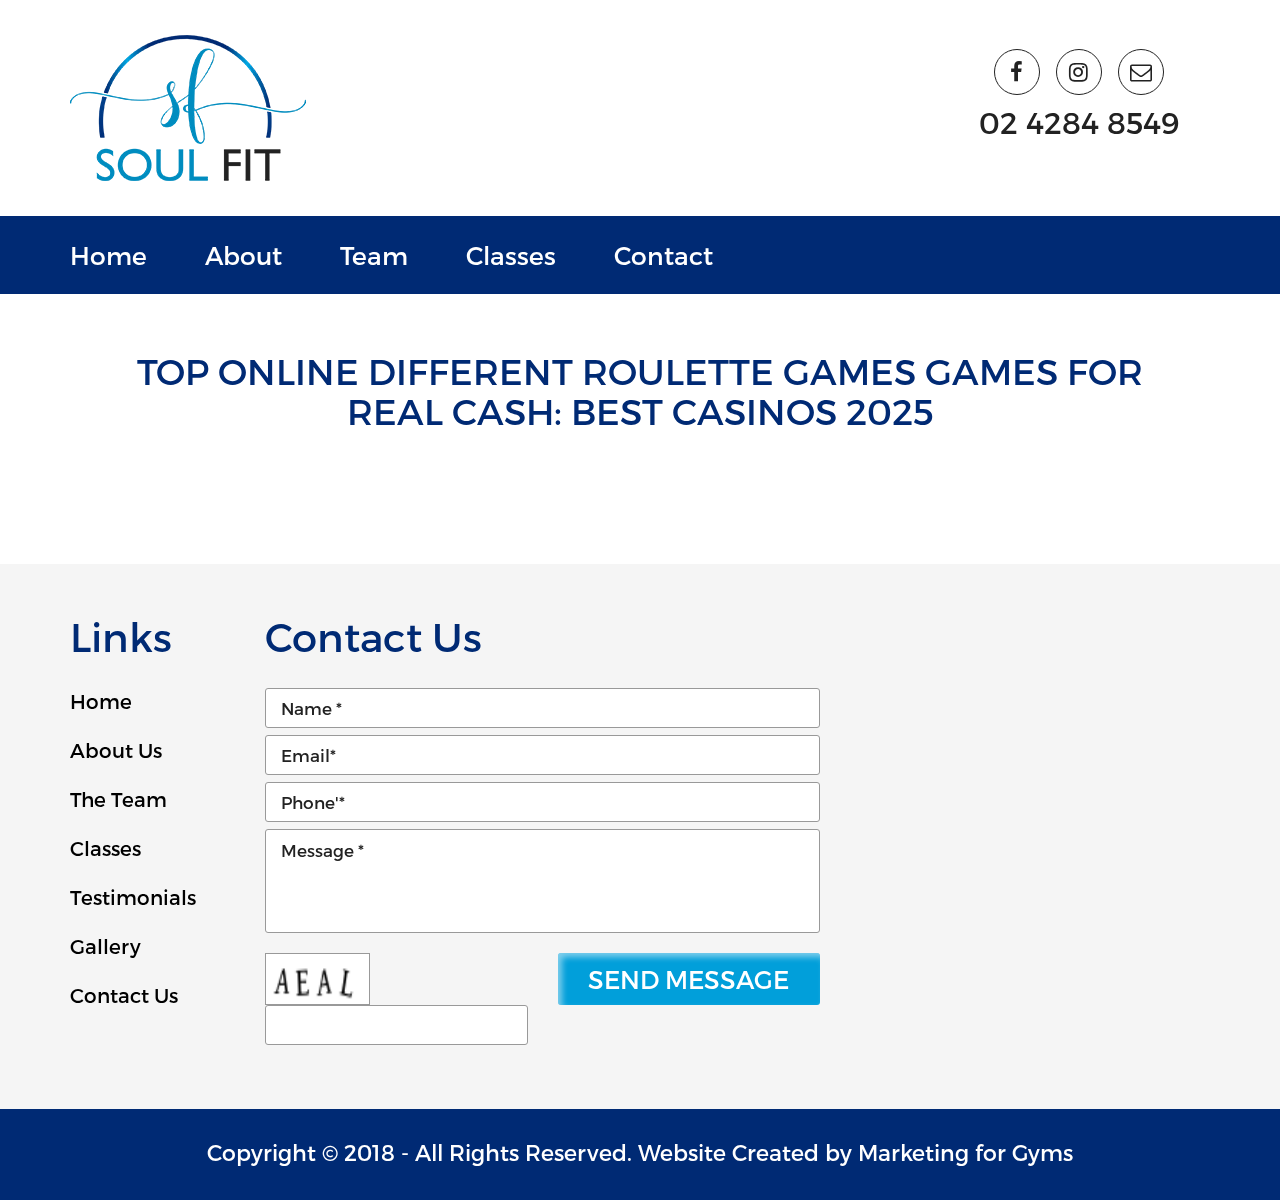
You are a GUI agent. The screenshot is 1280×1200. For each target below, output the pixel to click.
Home (108, 255)
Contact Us (124, 995)
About (243, 255)
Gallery (105, 946)
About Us (116, 750)
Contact (663, 255)
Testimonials (133, 897)
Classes (511, 255)
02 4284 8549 (1079, 122)
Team (374, 255)
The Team (118, 799)
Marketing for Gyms (965, 1152)
